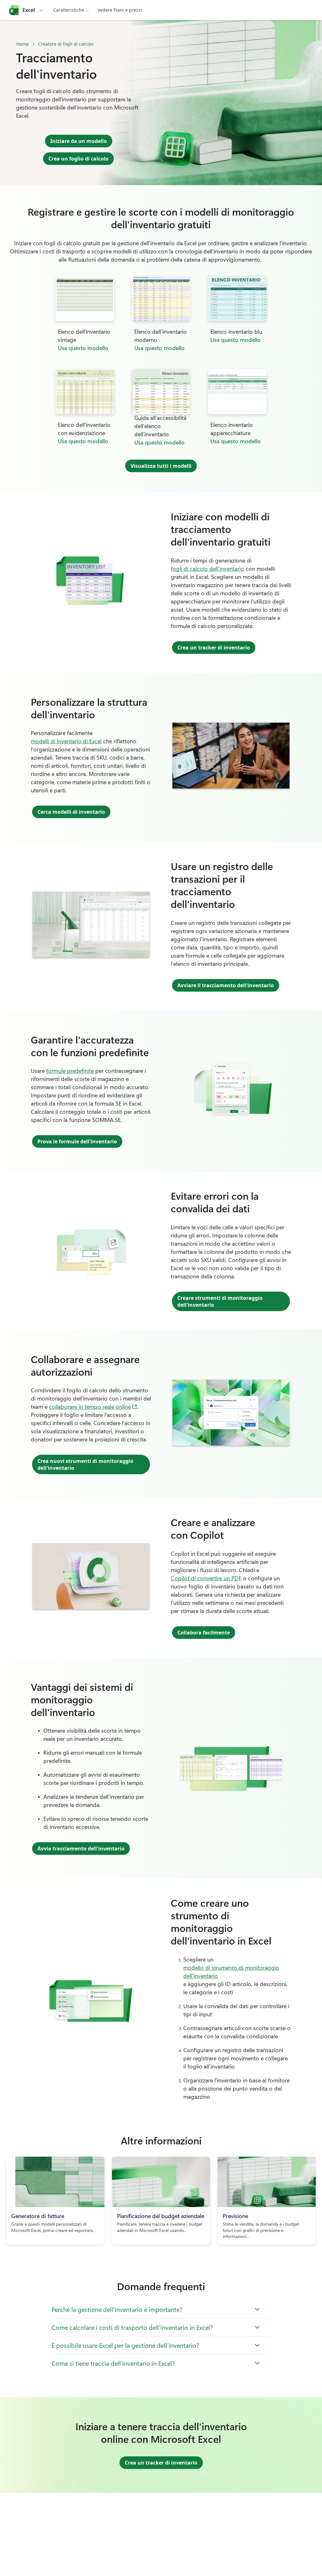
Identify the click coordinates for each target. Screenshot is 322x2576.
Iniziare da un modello (79, 141)
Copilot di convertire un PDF (206, 1578)
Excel (29, 10)
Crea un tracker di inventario (214, 648)
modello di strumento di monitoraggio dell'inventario (231, 1972)
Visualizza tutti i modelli (161, 466)
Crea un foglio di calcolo (78, 159)
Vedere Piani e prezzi (120, 10)
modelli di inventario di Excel (66, 741)
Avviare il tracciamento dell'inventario (226, 985)
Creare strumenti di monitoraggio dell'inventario (220, 1301)
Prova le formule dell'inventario (77, 1141)
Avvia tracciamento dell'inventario (81, 1848)
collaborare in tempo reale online (93, 1406)
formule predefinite (70, 1071)
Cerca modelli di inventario (71, 812)
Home (22, 44)
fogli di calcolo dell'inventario (207, 569)
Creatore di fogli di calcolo (66, 44)
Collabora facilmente (204, 1633)
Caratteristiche (69, 10)
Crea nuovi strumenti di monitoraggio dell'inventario (85, 1464)
